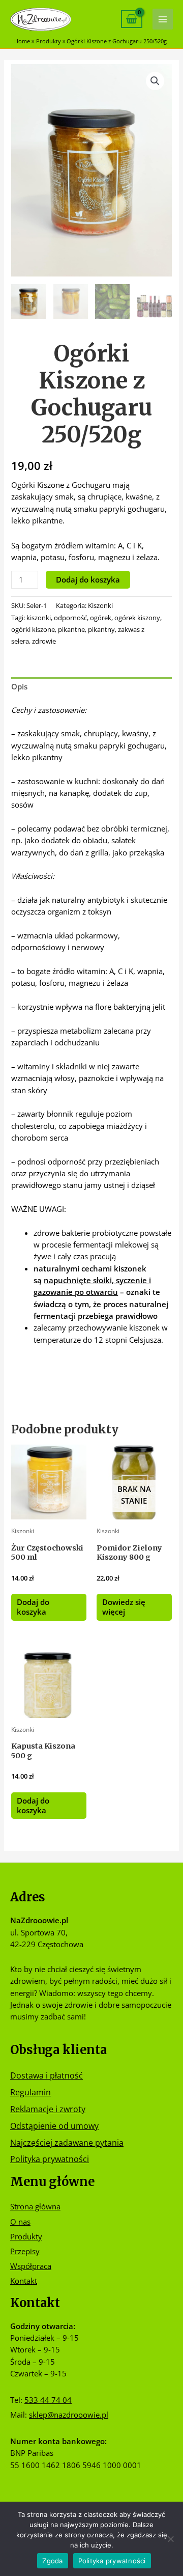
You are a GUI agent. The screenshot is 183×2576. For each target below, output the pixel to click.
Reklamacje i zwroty (48, 2109)
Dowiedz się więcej (124, 1607)
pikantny (101, 629)
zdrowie (44, 641)
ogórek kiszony (137, 618)
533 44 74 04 (48, 2400)
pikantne (71, 629)
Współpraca (31, 2266)
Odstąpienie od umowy (54, 2126)
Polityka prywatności (50, 2159)
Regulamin (30, 2092)
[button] (155, 81)
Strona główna (35, 2206)
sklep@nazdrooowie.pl (69, 2415)
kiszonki (39, 618)
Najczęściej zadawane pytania (67, 2142)
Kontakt (24, 2281)
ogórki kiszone (33, 629)
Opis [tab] (19, 686)
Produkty (26, 2236)
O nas (20, 2222)
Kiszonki (100, 605)
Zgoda (52, 2561)
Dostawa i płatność (47, 2075)
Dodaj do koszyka (88, 579)
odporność (70, 618)
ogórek (101, 618)
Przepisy (25, 2251)
